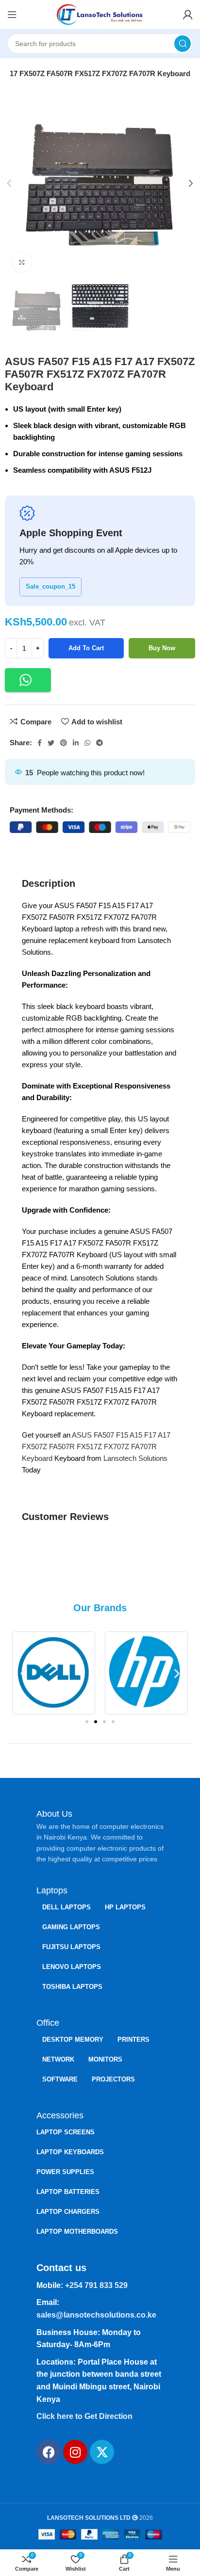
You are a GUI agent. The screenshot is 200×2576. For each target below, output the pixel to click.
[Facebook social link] (40, 743)
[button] (28, 680)
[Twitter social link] (51, 743)
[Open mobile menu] (12, 15)
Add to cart (86, 648)
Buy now (162, 648)
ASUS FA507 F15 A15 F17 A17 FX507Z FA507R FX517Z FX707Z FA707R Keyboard (96, 1447)
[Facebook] (49, 2452)
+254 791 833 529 (96, 2285)
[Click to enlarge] (22, 262)
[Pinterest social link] (64, 743)
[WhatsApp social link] (87, 743)
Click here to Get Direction (84, 2416)
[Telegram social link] (100, 743)
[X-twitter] (102, 2452)
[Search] (183, 44)
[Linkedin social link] (76, 743)
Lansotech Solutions (134, 1458)
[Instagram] (75, 2452)
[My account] (188, 15)
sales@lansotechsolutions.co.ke (96, 2315)
